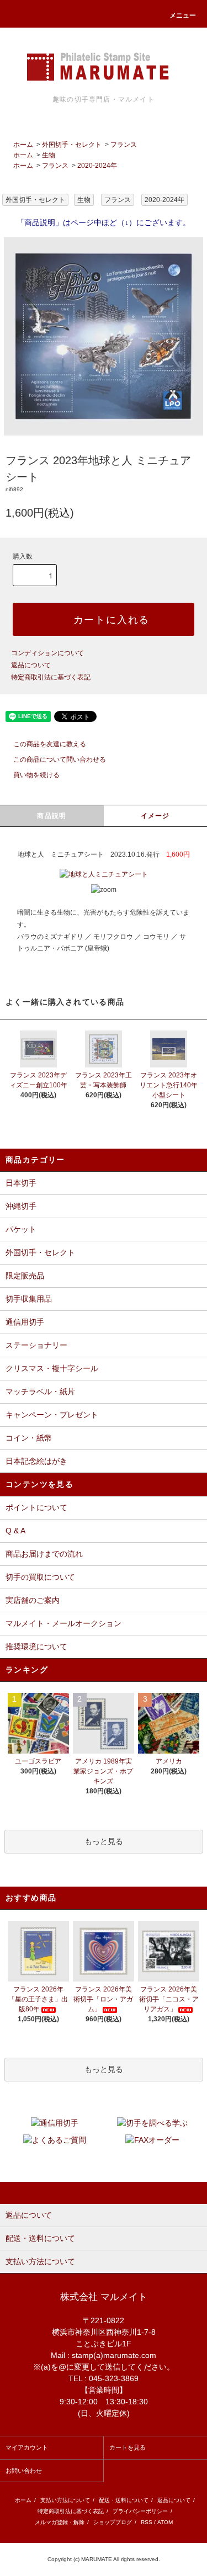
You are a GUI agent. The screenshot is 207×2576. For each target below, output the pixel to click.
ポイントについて (36, 1507)
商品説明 (52, 816)
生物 (49, 155)
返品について (31, 665)
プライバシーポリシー (140, 2511)
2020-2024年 (97, 166)
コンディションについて (47, 653)
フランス (124, 145)
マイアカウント (27, 2447)
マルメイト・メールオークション (63, 1623)
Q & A (15, 1531)
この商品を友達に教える (50, 744)
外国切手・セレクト (72, 145)
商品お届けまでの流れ (44, 1554)
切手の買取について (40, 1577)
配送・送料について (124, 2500)
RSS (147, 2522)
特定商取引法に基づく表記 (51, 677)
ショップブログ (113, 2522)
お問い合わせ (24, 2471)
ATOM (165, 2522)
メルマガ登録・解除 (60, 2522)
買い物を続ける (36, 775)
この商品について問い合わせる (60, 759)
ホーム (23, 145)
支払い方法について (65, 2500)
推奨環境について (36, 1646)
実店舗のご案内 (33, 1600)
